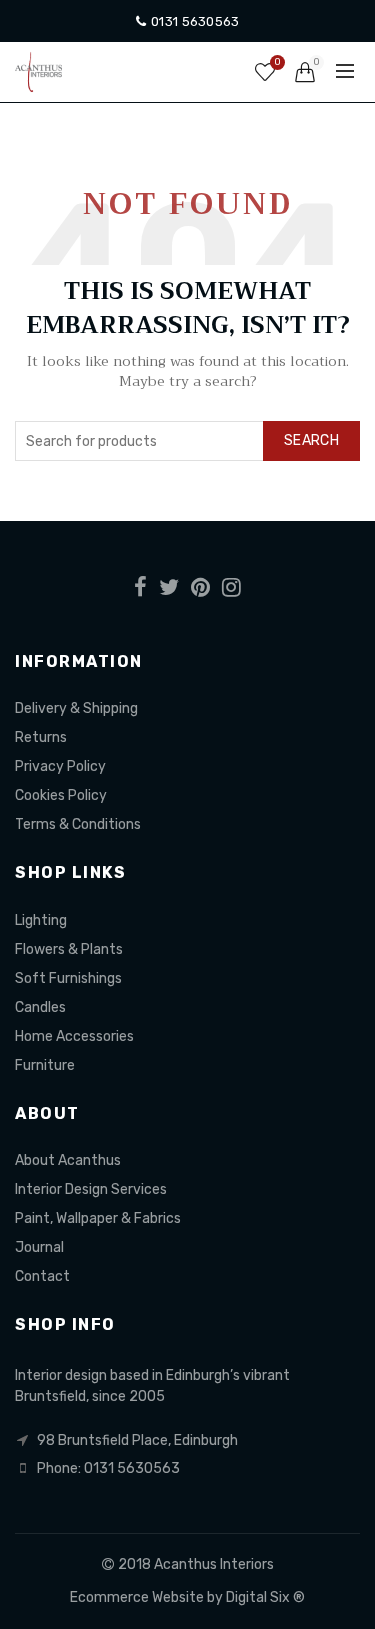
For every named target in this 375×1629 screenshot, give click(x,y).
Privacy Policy (60, 766)
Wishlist (277, 62)
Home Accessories (74, 1036)
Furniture (45, 1065)
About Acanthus (68, 1160)
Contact (42, 1276)
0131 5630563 (193, 21)
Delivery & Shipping (76, 708)
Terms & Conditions (78, 824)
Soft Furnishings (68, 978)
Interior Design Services (91, 1189)
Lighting (41, 920)
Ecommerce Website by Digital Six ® (187, 1597)
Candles (40, 1007)
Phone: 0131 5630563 (108, 1468)
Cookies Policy (61, 795)
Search (311, 440)
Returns (41, 737)
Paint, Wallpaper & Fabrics (98, 1218)
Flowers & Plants (69, 949)
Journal (39, 1247)
